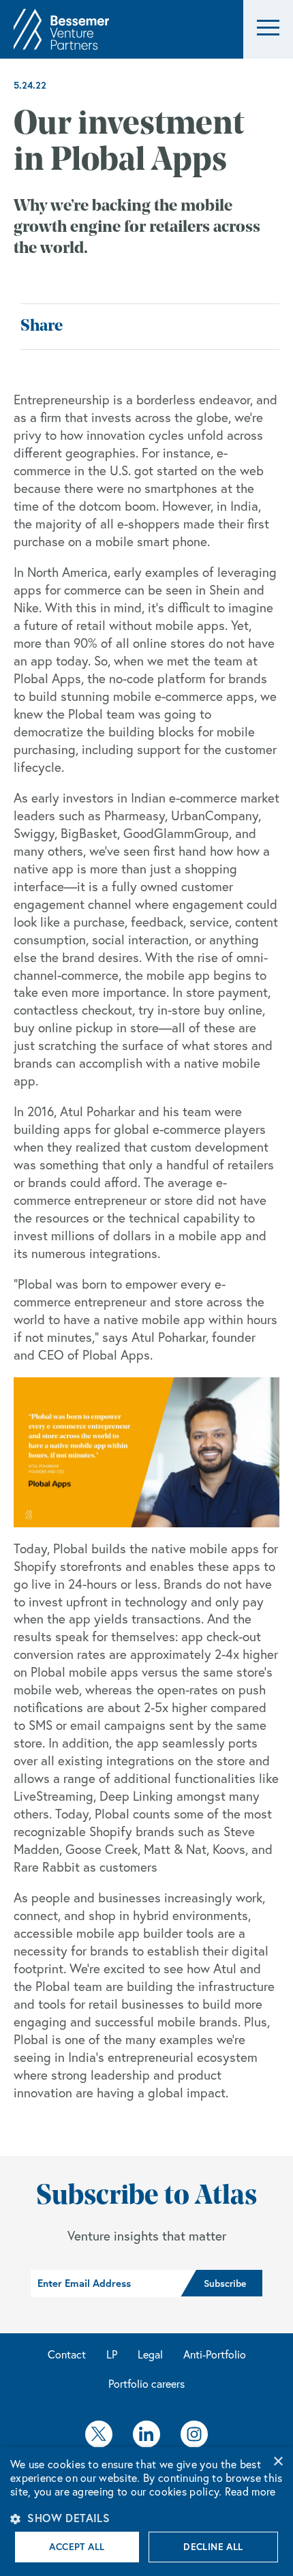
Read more (250, 2491)
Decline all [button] (213, 2547)
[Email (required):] (106, 2283)
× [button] (278, 2462)
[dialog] (146, 2512)
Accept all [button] (77, 2547)
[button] (268, 30)
